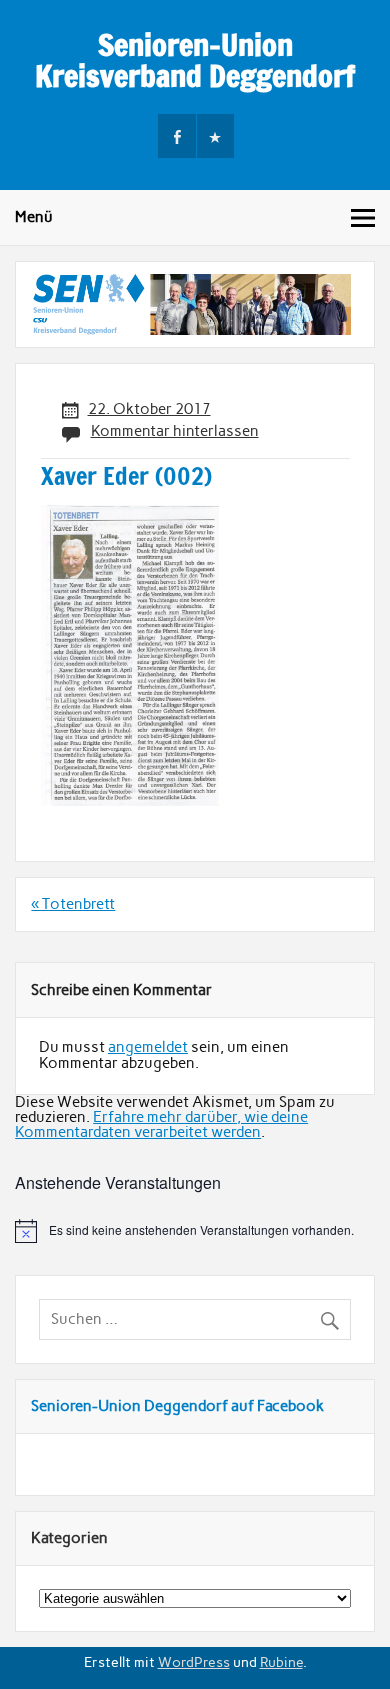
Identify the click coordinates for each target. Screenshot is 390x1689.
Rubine (281, 1662)
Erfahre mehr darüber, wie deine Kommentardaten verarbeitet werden (161, 1124)
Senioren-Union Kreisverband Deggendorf (195, 59)
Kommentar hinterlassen (175, 431)
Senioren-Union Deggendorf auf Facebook (177, 1406)
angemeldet (148, 1047)
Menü (34, 217)
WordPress (194, 1662)
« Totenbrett (73, 904)
